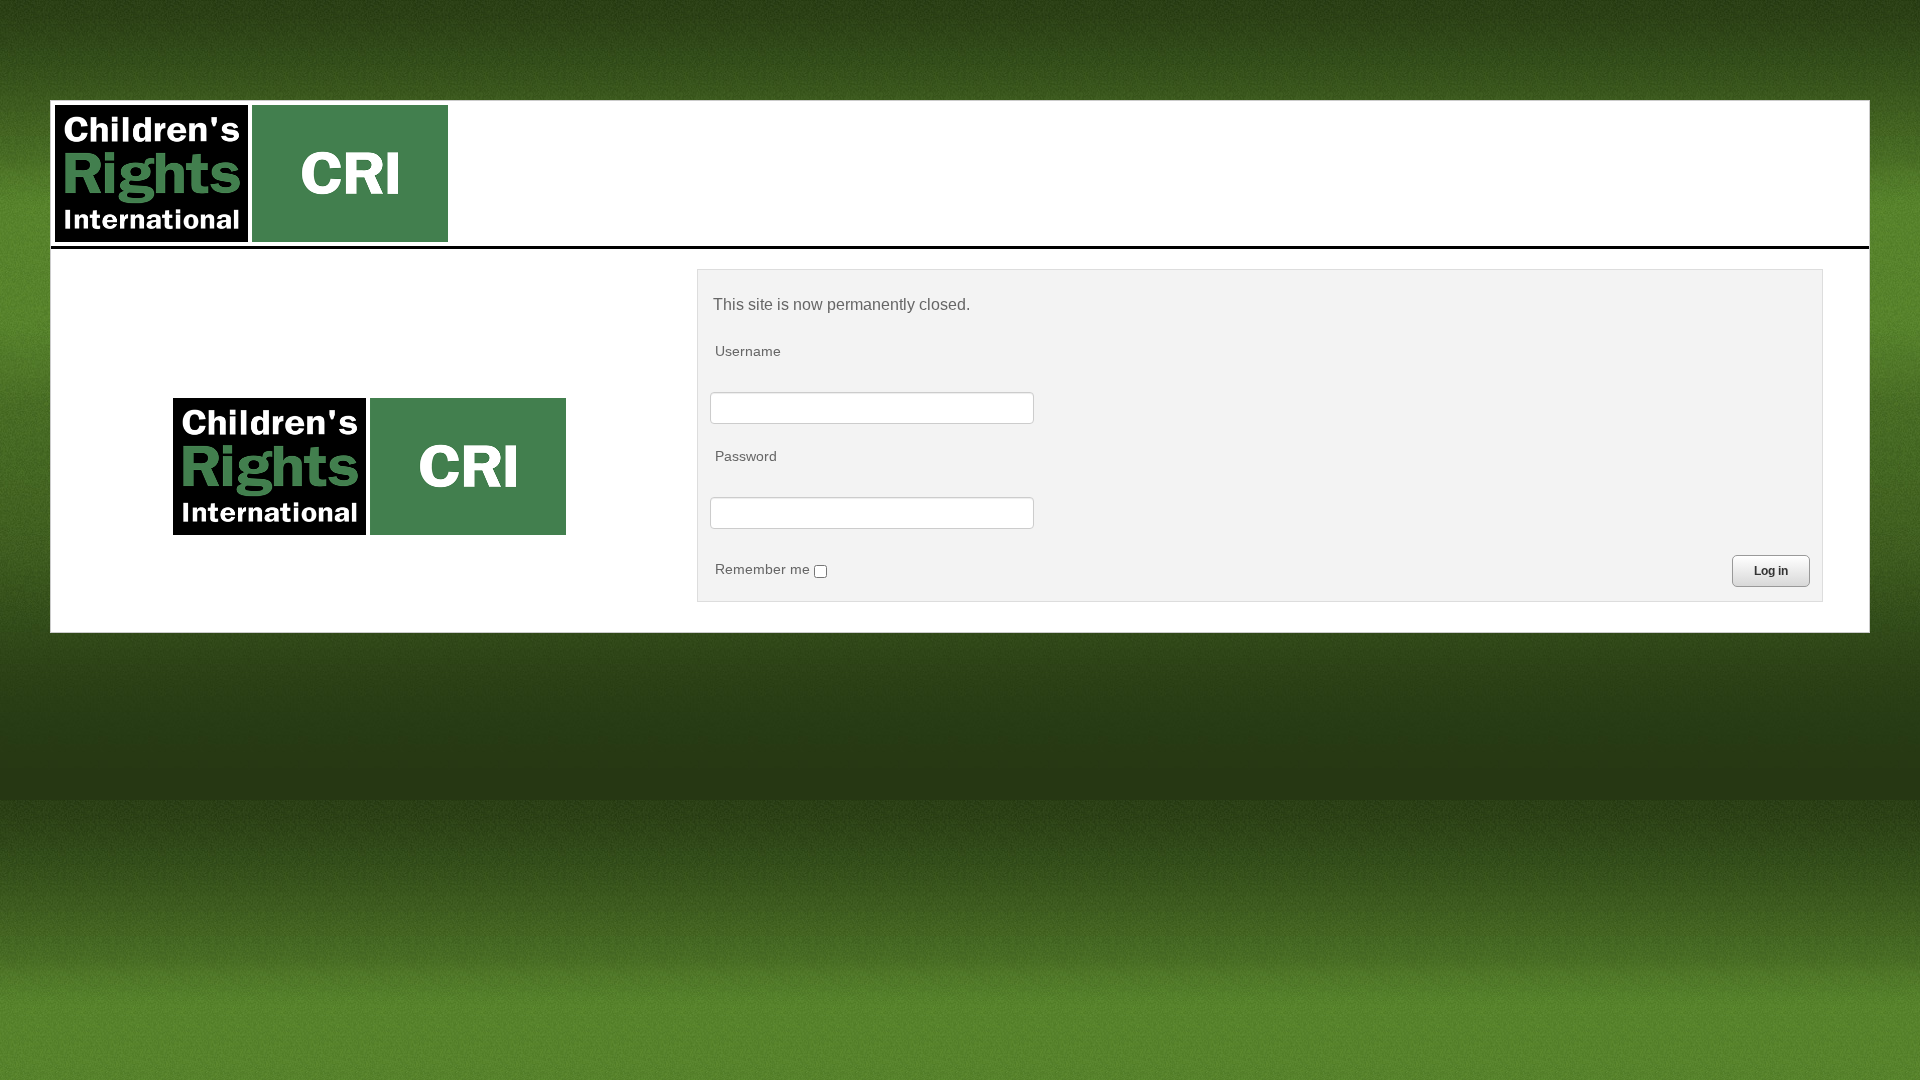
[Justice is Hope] (251, 173)
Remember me (764, 569)
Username (748, 351)
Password (746, 456)
